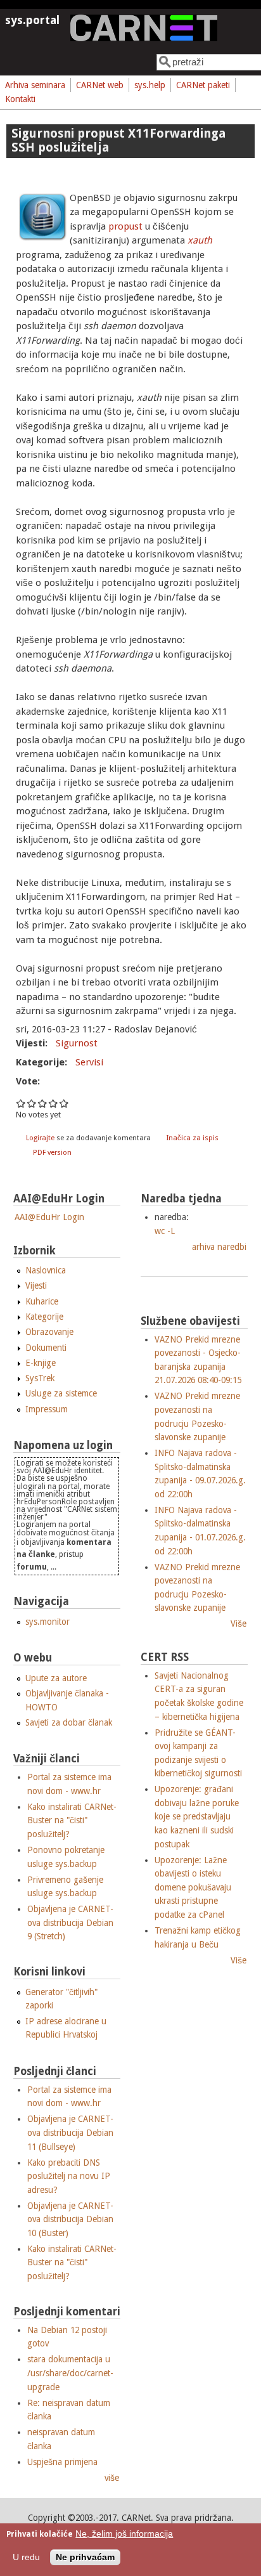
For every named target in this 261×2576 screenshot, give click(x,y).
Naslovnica (46, 1270)
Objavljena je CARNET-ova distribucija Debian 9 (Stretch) (70, 1922)
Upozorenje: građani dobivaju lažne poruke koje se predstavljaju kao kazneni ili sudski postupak (197, 1816)
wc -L (165, 1231)
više (112, 2478)
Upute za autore (56, 1678)
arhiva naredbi (219, 1247)
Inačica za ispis (193, 1138)
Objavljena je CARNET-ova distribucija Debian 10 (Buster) (70, 2219)
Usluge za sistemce (61, 1393)
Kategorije (44, 1317)
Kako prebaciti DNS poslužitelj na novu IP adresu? (69, 2176)
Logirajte (40, 1138)
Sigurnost (77, 1043)
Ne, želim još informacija (124, 2534)
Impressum (47, 1409)
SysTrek (40, 1378)
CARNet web (100, 85)
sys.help (150, 85)
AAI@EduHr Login (49, 1217)
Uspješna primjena (62, 2462)
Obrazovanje (49, 1332)
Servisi (89, 1062)
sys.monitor (48, 1622)
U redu (26, 2557)
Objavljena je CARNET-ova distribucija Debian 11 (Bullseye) (70, 2132)
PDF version (52, 1153)
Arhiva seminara (35, 85)
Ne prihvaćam (85, 2557)
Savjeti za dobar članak (69, 1722)
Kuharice (42, 1301)
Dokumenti (46, 1348)
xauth (200, 240)
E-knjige (41, 1363)
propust (125, 226)
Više (239, 1623)
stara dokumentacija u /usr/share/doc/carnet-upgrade (70, 2373)
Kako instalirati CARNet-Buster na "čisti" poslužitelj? (72, 1820)
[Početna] (144, 38)
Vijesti (36, 1285)
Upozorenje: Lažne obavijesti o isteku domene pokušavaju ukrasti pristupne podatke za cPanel (193, 1887)
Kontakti (20, 99)
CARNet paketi (203, 85)
